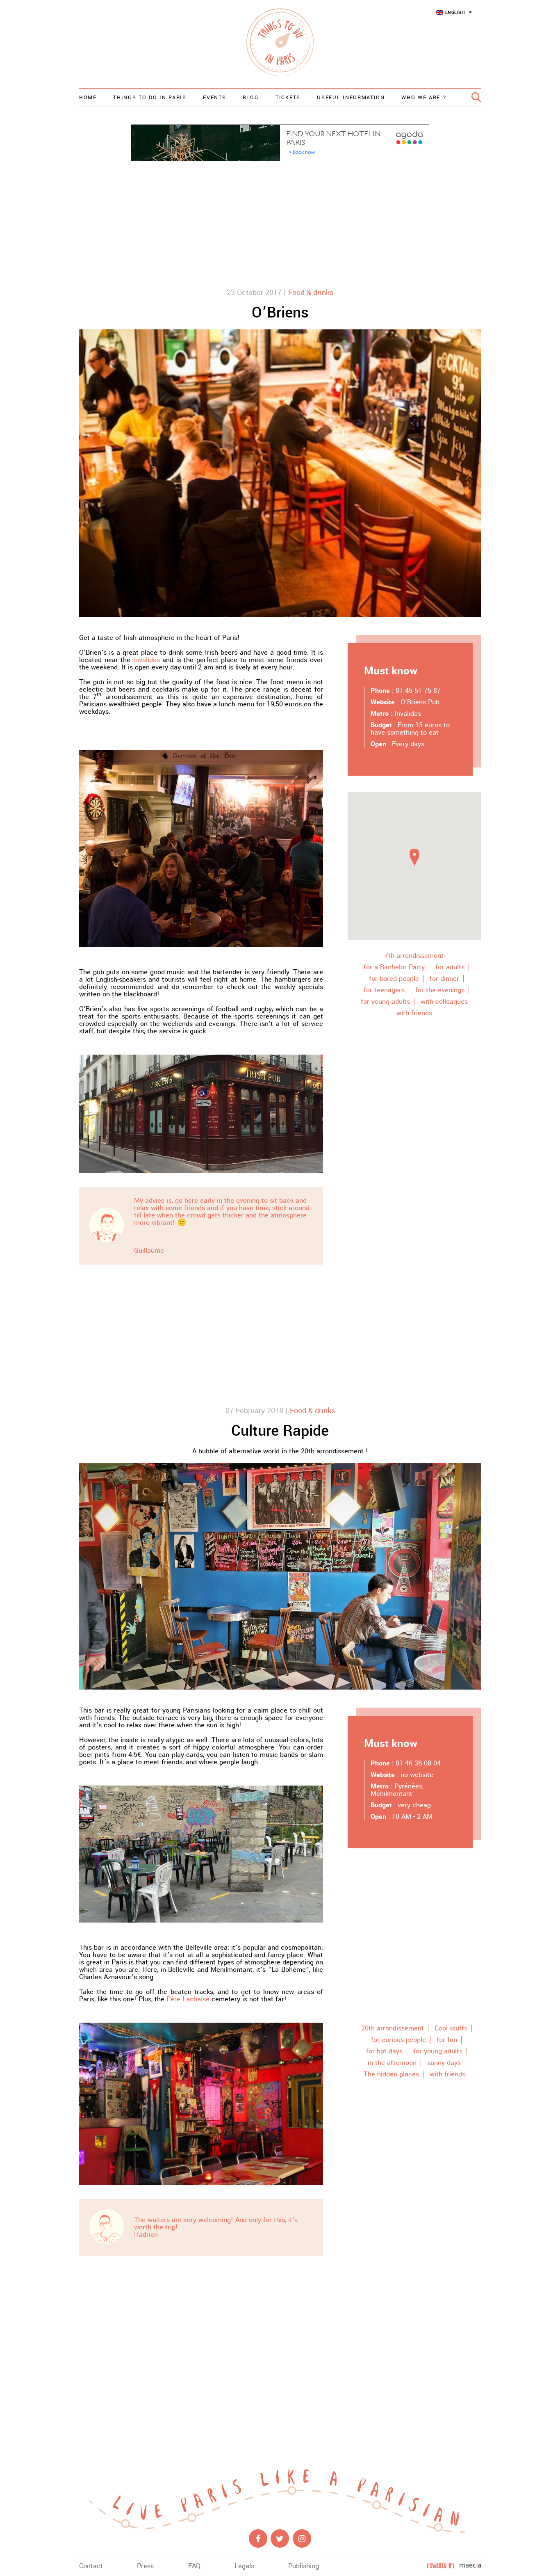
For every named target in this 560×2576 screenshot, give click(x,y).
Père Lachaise (188, 1999)
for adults (450, 967)
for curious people (398, 2040)
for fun (447, 2040)
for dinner (444, 979)
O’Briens (280, 313)
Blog (251, 98)
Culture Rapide (280, 1431)
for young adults (385, 1002)
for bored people (394, 979)
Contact (91, 2566)
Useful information (351, 98)
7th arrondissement (414, 956)
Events (214, 98)
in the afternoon (392, 2063)
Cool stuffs (451, 2028)
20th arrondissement (393, 2028)
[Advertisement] (280, 223)
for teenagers (384, 990)
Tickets (288, 98)
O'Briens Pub (420, 702)
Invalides (147, 660)
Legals (244, 2566)
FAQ (194, 2566)
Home (88, 98)
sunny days (444, 2063)
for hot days (384, 2051)
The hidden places (391, 2074)
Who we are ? (424, 98)
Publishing (304, 2566)
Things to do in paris (150, 98)
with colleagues (444, 1002)
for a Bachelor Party (394, 967)
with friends (414, 1013)
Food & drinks (311, 292)
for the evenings (440, 990)
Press (145, 2566)
